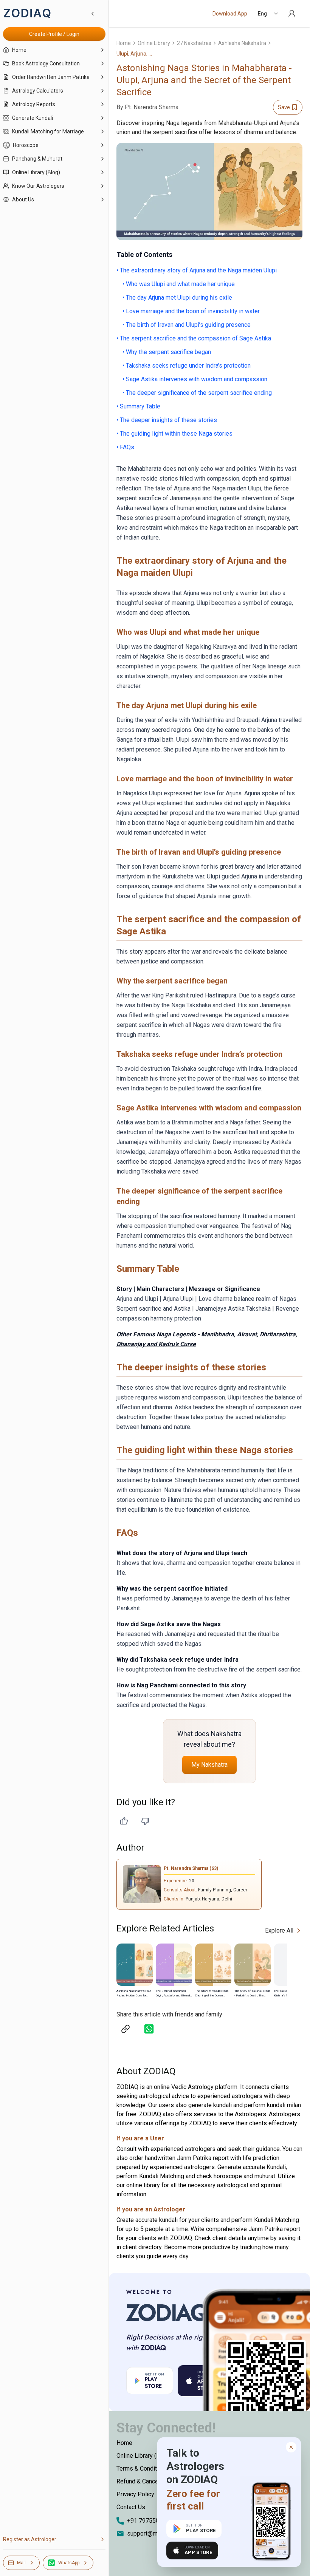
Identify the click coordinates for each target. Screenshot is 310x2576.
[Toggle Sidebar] (108, 1288)
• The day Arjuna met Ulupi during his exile (177, 298)
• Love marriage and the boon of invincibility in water (191, 311)
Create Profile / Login (54, 34)
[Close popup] (291, 2447)
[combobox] (268, 14)
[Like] (124, 1821)
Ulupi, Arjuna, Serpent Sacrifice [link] (135, 54)
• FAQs (125, 447)
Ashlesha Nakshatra (242, 43)
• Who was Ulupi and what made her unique (179, 284)
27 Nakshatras (194, 43)
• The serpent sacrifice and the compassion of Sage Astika (194, 338)
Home (124, 43)
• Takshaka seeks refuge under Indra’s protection (187, 366)
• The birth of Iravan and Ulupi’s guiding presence (187, 325)
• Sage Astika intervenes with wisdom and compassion (195, 379)
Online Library (154, 43)
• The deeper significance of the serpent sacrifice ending (197, 393)
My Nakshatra (209, 1765)
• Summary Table (138, 406)
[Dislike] (145, 1821)
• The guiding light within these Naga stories (174, 434)
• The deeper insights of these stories (167, 420)
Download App (230, 14)
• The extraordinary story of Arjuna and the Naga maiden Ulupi (197, 270)
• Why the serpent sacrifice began (167, 352)
